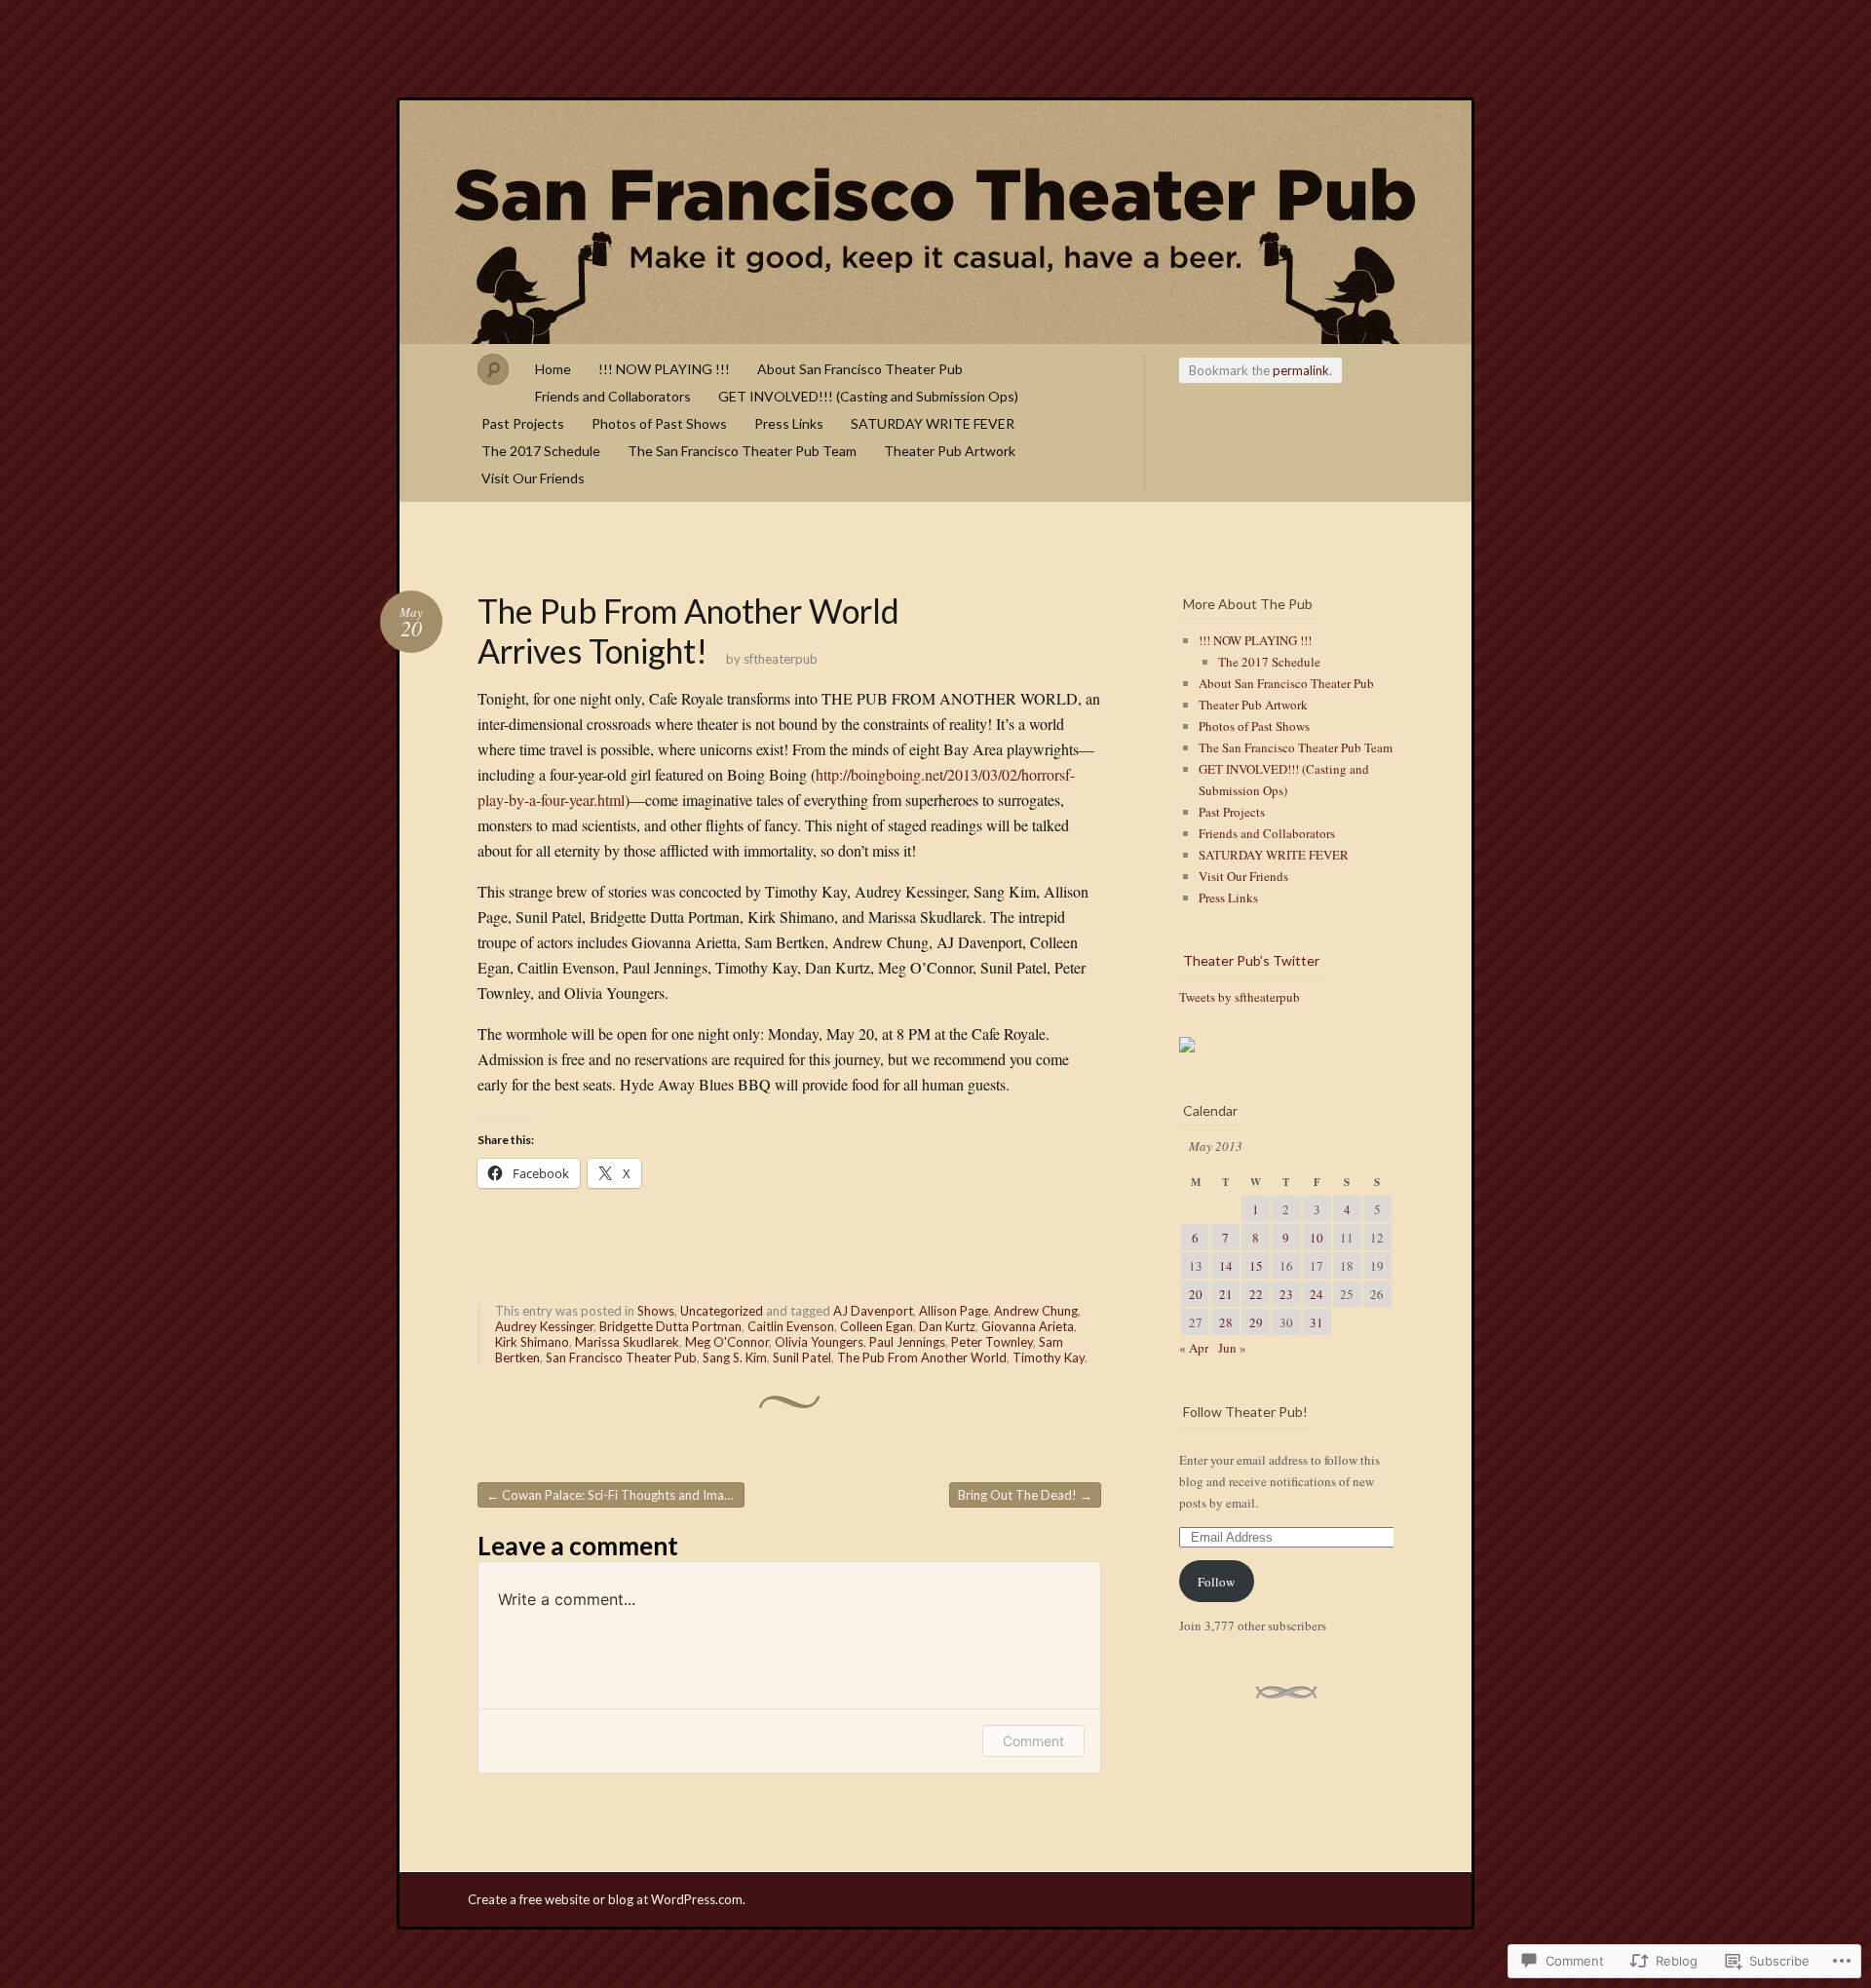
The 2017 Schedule (541, 451)
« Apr (1194, 1348)
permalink (1301, 370)
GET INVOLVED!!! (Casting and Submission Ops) (868, 396)
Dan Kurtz (947, 1326)
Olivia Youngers (819, 1342)
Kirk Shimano (532, 1342)
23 (1286, 1294)
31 (1317, 1322)
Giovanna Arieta (1028, 1326)
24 (1317, 1294)
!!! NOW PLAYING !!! (664, 369)
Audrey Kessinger (544, 1326)
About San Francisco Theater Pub (860, 369)
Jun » (1232, 1348)
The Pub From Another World (922, 1357)
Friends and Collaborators (613, 396)
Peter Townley (992, 1342)
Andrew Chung (1036, 1311)
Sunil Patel (802, 1357)
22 (1256, 1294)
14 (1226, 1266)
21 (1226, 1294)
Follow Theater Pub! (1245, 1412)
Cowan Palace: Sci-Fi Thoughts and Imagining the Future (615, 1495)
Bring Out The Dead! (1025, 1495)
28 (1226, 1322)
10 (1317, 1238)
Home (553, 369)
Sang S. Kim (735, 1357)
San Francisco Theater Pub (935, 222)
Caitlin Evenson (791, 1326)
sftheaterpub (781, 659)
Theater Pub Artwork (950, 451)
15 (1256, 1266)
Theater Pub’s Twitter (1251, 960)
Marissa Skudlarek (627, 1342)
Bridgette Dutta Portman (670, 1326)
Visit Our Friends (533, 478)
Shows (656, 1311)
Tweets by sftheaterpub (1240, 997)
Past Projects (523, 423)
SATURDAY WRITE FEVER (933, 423)
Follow (1216, 1582)
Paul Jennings (907, 1342)
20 (1196, 1294)
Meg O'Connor (727, 1342)
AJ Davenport (873, 1311)
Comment (1033, 1741)
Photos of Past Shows (659, 423)
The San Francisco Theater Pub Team (742, 451)
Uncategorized (722, 1311)
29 (1256, 1322)
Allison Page (954, 1311)
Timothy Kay (1049, 1357)
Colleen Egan (877, 1326)
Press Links (789, 423)
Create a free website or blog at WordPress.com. (607, 1899)
